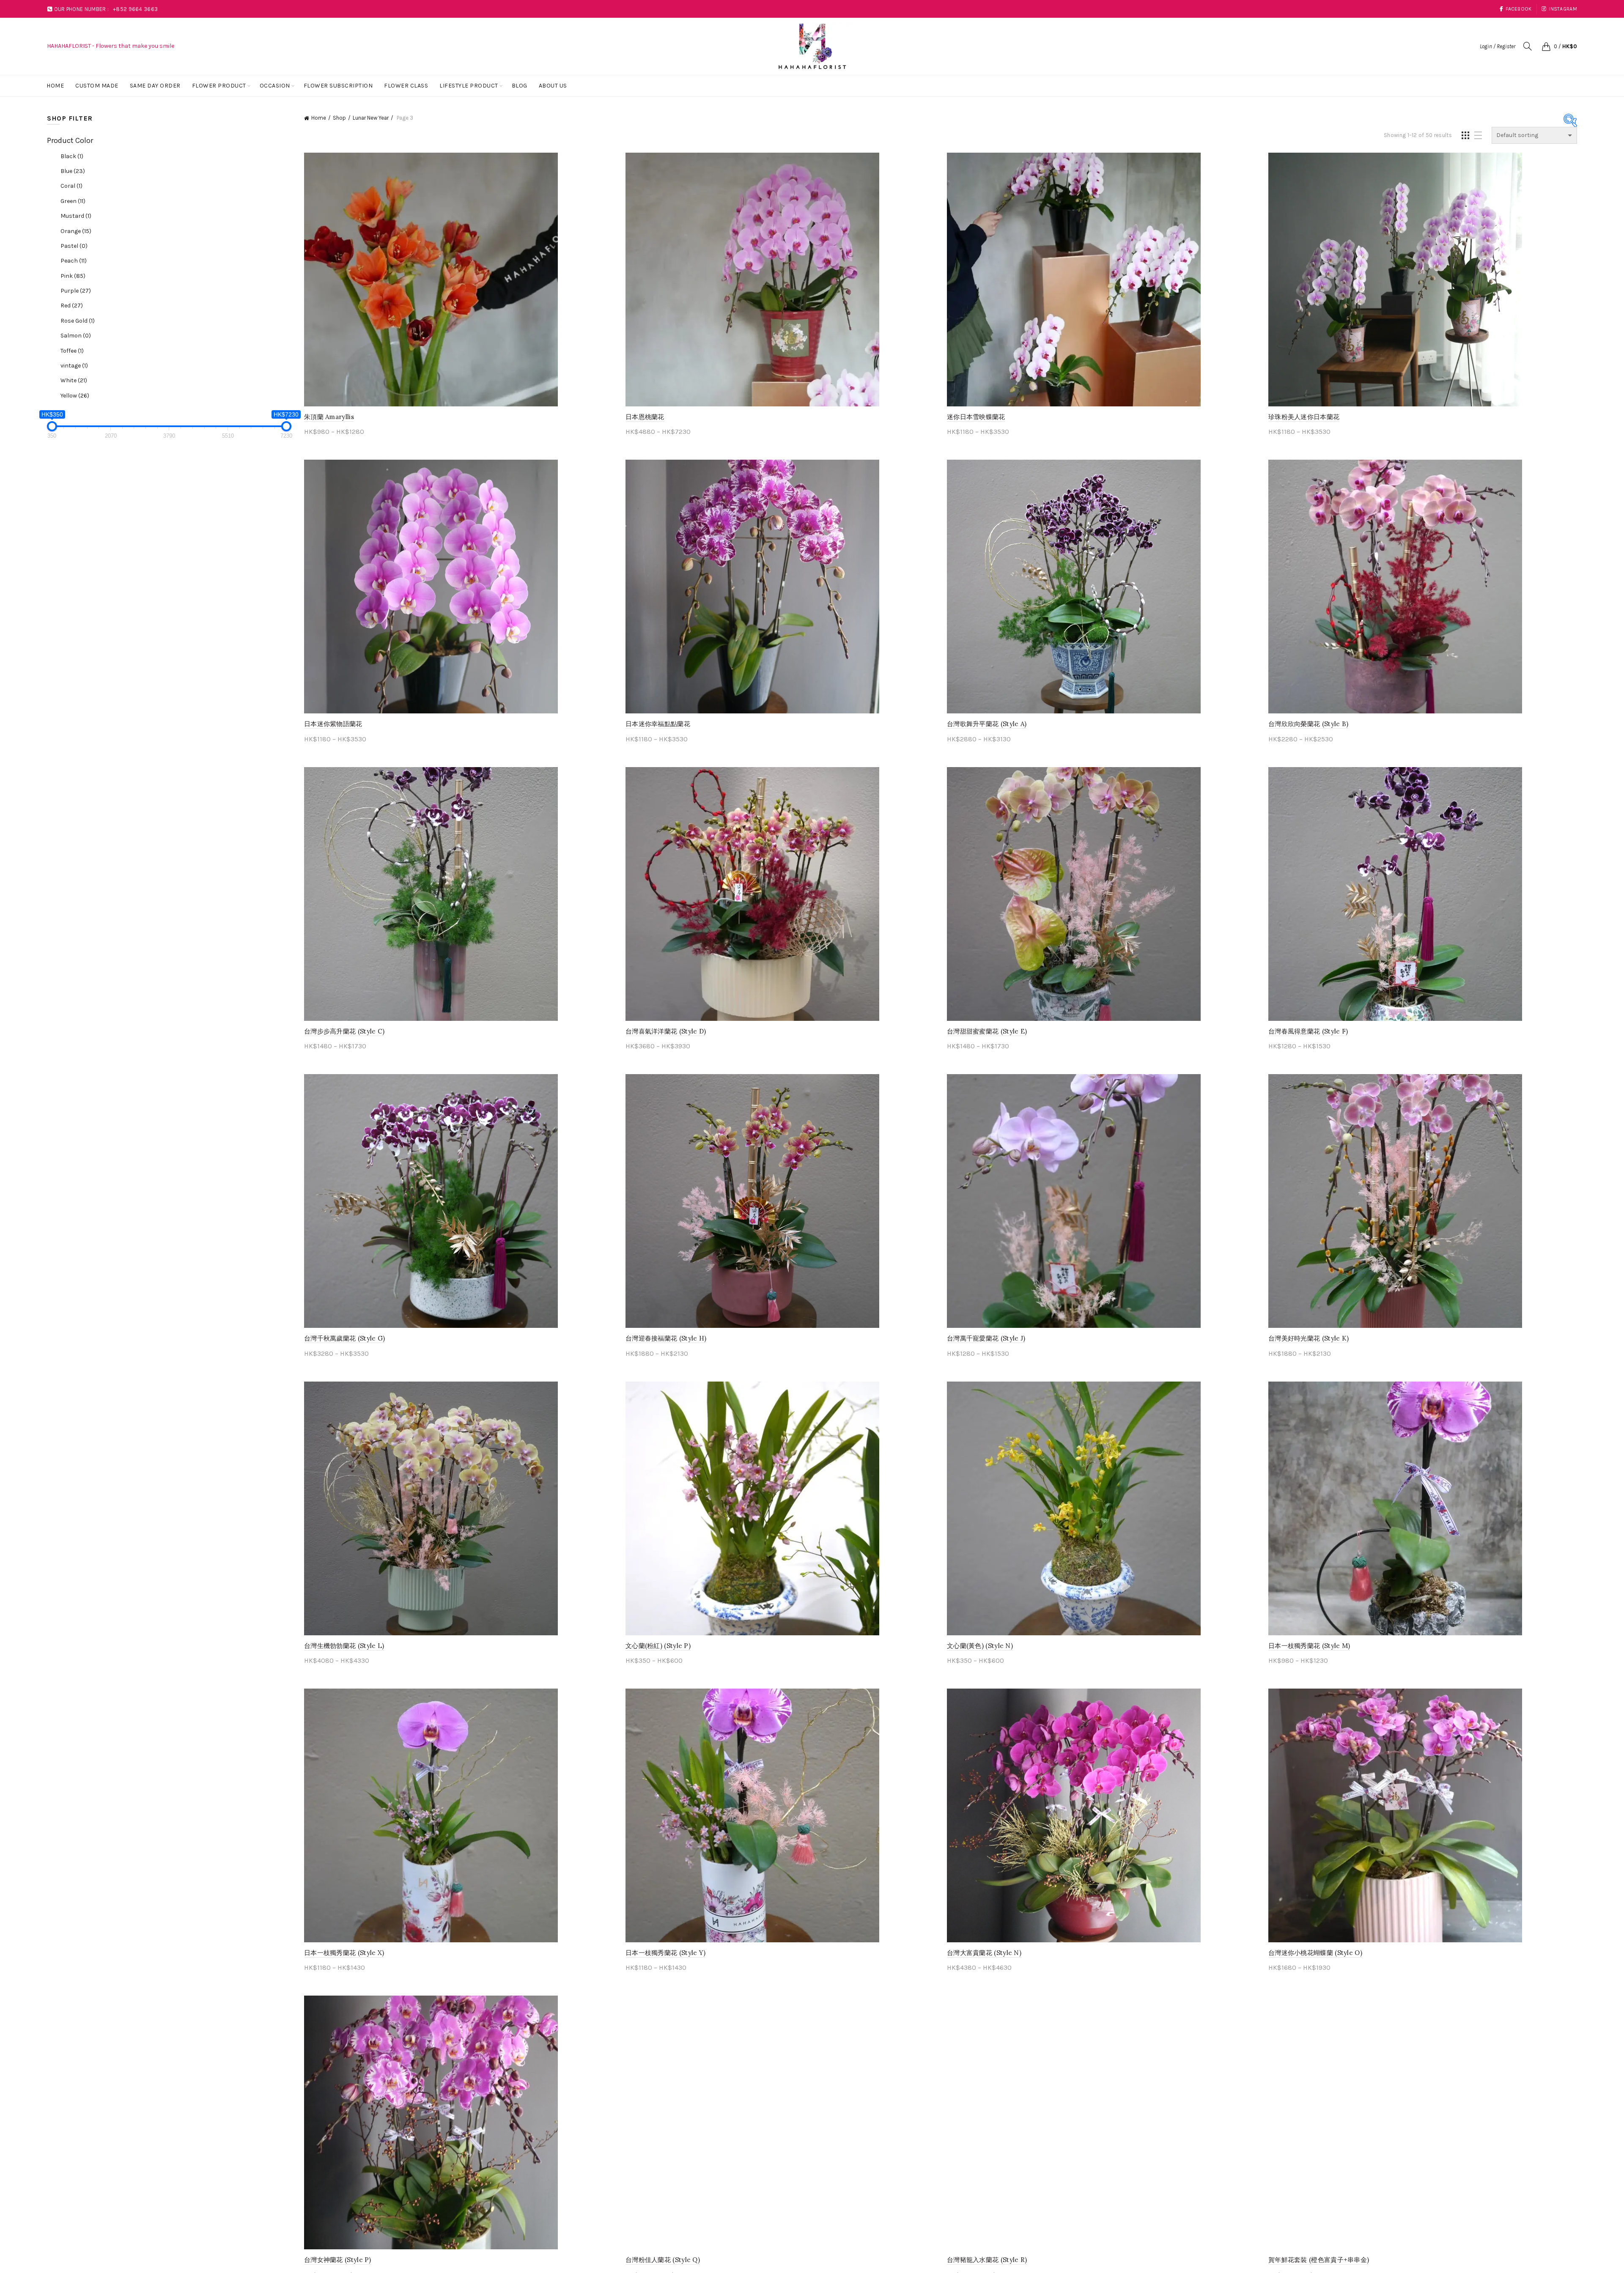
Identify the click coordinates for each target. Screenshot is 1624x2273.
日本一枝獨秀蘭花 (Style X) (344, 1953)
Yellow (75, 396)
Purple (76, 291)
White (74, 380)
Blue (73, 171)
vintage (74, 366)
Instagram (1563, 9)
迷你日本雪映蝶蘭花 (976, 417)
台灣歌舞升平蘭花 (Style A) (987, 724)
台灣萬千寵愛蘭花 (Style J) (986, 1338)
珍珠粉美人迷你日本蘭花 (1304, 417)
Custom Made (97, 86)
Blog (520, 86)
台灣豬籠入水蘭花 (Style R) (987, 2260)
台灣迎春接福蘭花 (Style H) (666, 1338)
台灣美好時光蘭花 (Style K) (1309, 1338)
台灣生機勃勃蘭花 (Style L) (344, 1646)
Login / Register (1498, 46)
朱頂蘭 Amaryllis (329, 417)
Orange (76, 231)
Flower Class (406, 86)
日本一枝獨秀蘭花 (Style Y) (665, 1953)
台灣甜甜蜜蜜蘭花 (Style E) (987, 1031)
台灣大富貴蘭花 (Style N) (984, 1953)
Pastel (74, 246)
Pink (73, 276)
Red (72, 306)
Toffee (72, 351)
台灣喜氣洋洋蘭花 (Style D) (666, 1031)
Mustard (76, 216)
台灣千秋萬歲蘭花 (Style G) (344, 1338)
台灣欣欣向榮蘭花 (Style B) (1308, 724)
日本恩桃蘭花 (645, 417)
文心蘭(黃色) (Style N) (980, 1646)
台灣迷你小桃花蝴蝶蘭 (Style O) (1315, 1953)
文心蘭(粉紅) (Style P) (658, 1646)
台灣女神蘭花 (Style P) (338, 2260)
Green (73, 201)
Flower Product (219, 86)
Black (72, 156)
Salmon (76, 336)
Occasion (275, 86)
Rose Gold (78, 321)
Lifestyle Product (469, 86)
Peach (74, 261)
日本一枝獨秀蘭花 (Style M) (1309, 1646)
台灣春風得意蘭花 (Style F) (1308, 1031)
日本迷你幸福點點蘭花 (658, 724)
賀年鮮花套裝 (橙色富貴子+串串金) (1319, 2260)
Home (55, 86)
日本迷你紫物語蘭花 (333, 724)
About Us (553, 86)
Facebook (1518, 9)
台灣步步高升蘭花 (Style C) (344, 1031)
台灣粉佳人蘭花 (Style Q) (663, 2260)
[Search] (1528, 46)
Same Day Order (155, 86)
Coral (71, 186)
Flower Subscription (338, 86)
